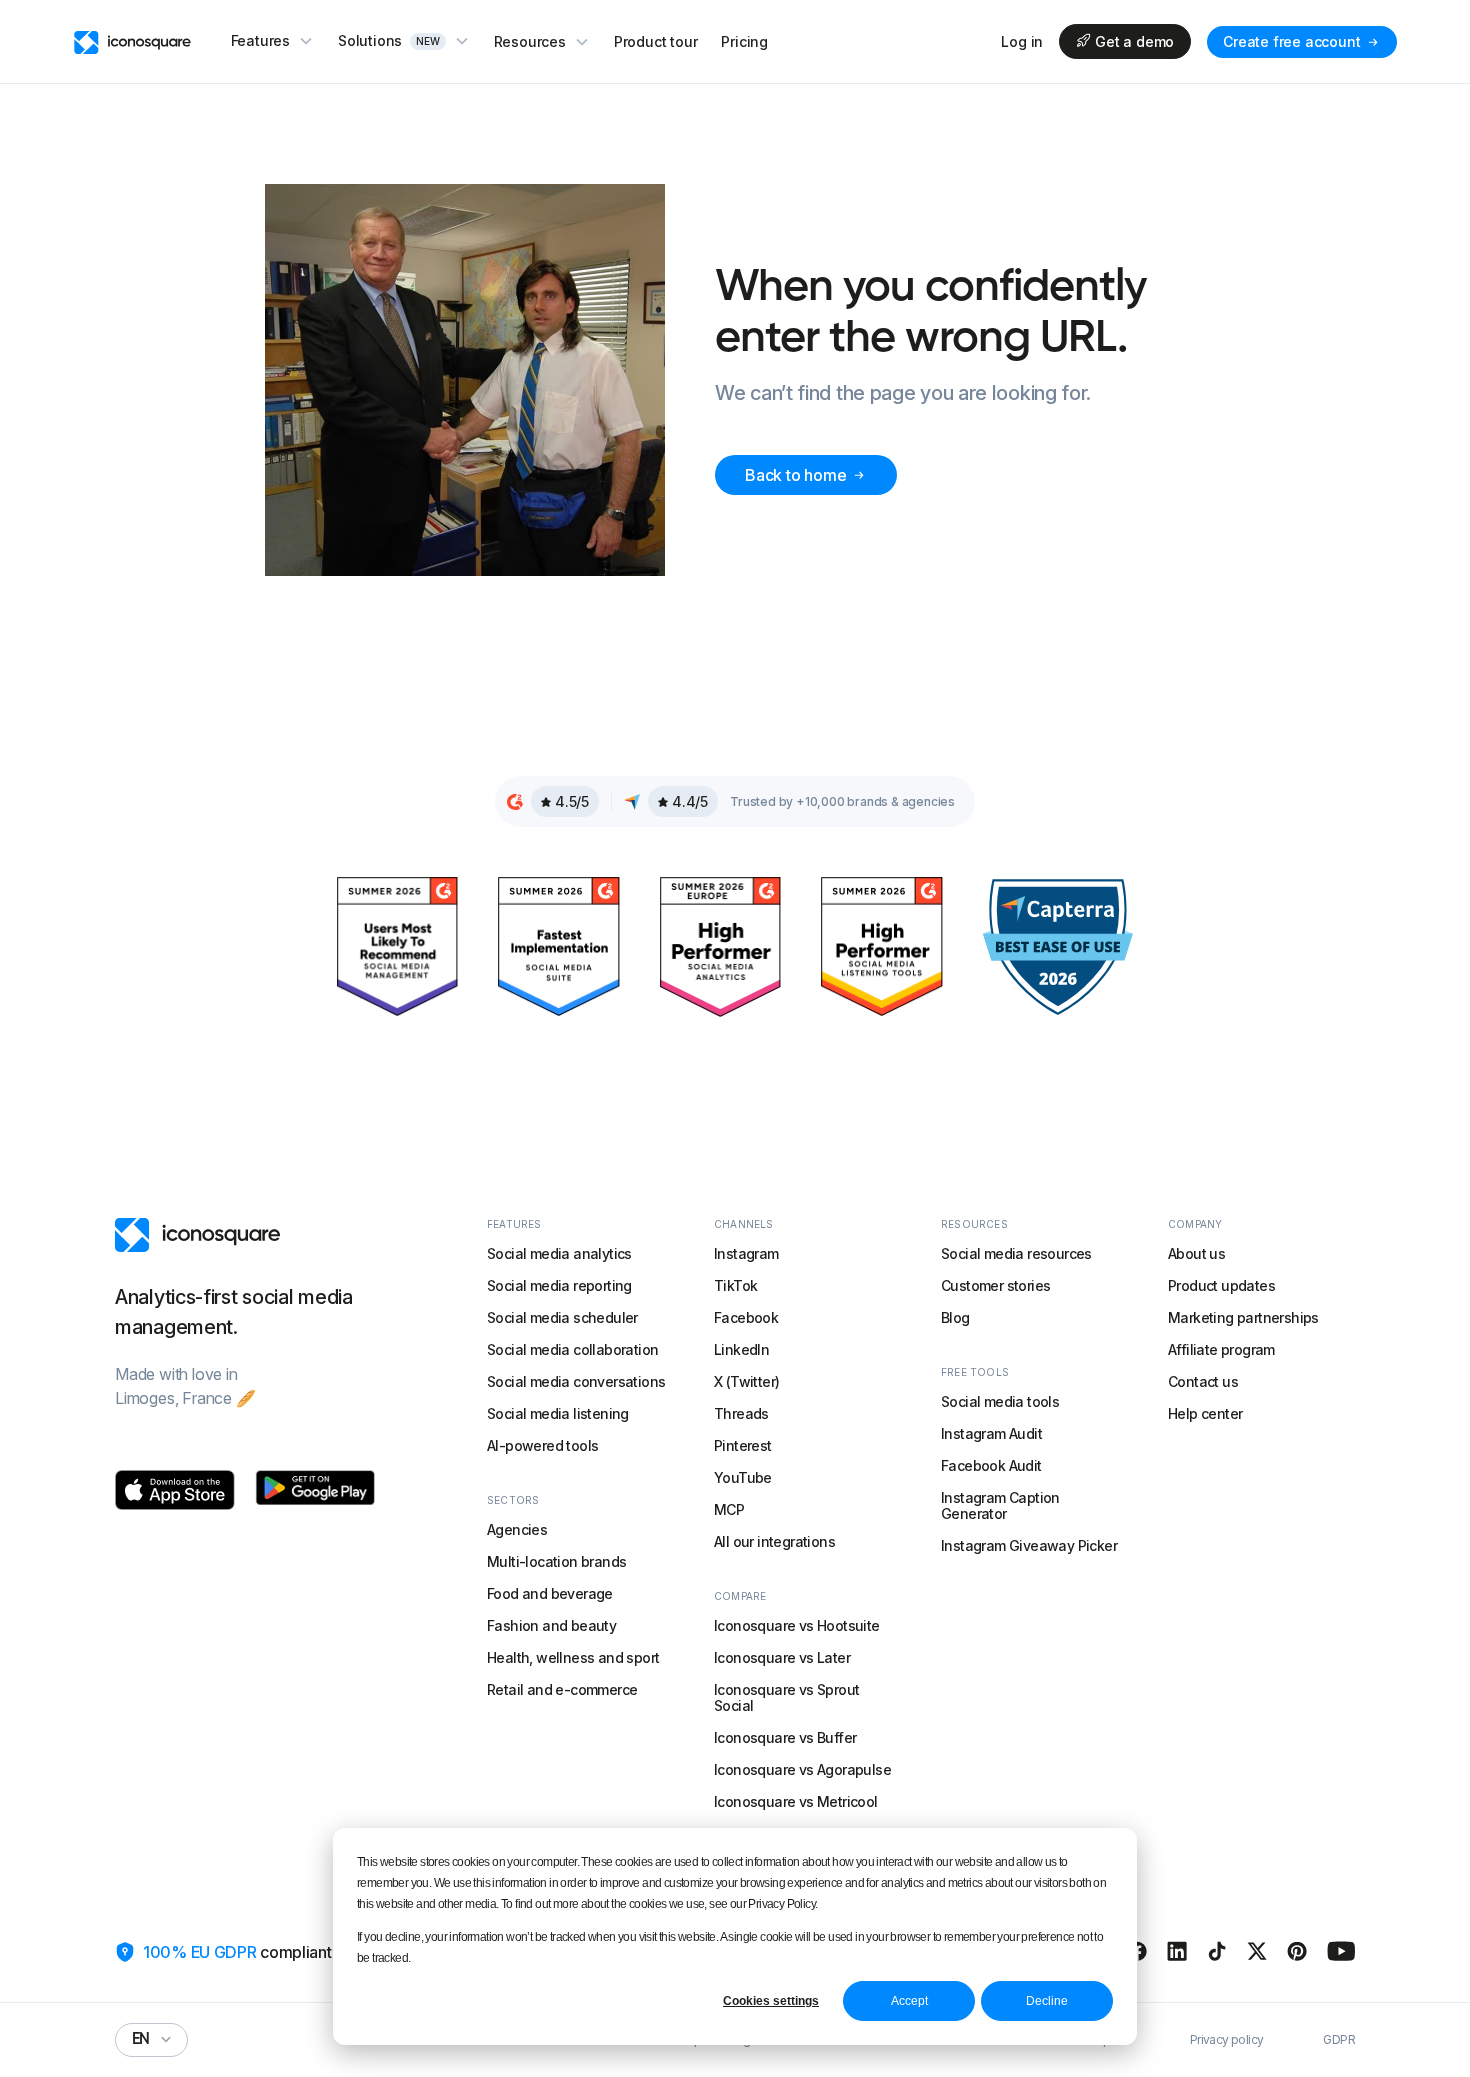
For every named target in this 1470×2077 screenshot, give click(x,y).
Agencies (517, 1529)
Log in (1022, 42)
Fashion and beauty (551, 1625)
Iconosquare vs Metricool (796, 1801)
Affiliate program (1221, 1349)
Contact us (1203, 1381)
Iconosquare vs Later (782, 1657)
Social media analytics (559, 1253)
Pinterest (743, 1445)
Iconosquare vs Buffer (785, 1737)
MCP (729, 1509)
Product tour (656, 41)
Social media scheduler (562, 1317)
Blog (955, 1317)
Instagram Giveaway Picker (1029, 1545)
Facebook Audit (991, 1465)
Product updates (1221, 1285)
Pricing (744, 41)
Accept (909, 2001)
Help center (1205, 1413)
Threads (741, 1413)
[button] (272, 41)
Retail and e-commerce (562, 1689)
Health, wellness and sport (573, 1657)
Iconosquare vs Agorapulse (802, 1769)
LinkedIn (741, 1349)
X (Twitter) (746, 1381)
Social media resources (1016, 1253)
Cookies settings (771, 2001)
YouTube (743, 1477)
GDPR (1339, 2040)
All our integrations (774, 1541)
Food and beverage (550, 1593)
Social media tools (1000, 1401)
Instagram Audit (991, 1433)
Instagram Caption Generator (1000, 1505)
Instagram (746, 1253)
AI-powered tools (542, 1445)
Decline (1047, 2001)
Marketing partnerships (1243, 1317)
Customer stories (995, 1285)
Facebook (746, 1317)
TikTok (735, 1285)
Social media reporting (559, 1285)
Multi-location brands (556, 1561)
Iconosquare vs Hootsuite (797, 1625)
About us (1196, 1253)
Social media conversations (576, 1381)
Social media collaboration (572, 1349)
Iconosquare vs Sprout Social (786, 1697)
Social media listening (558, 1413)
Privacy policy (1227, 2040)
